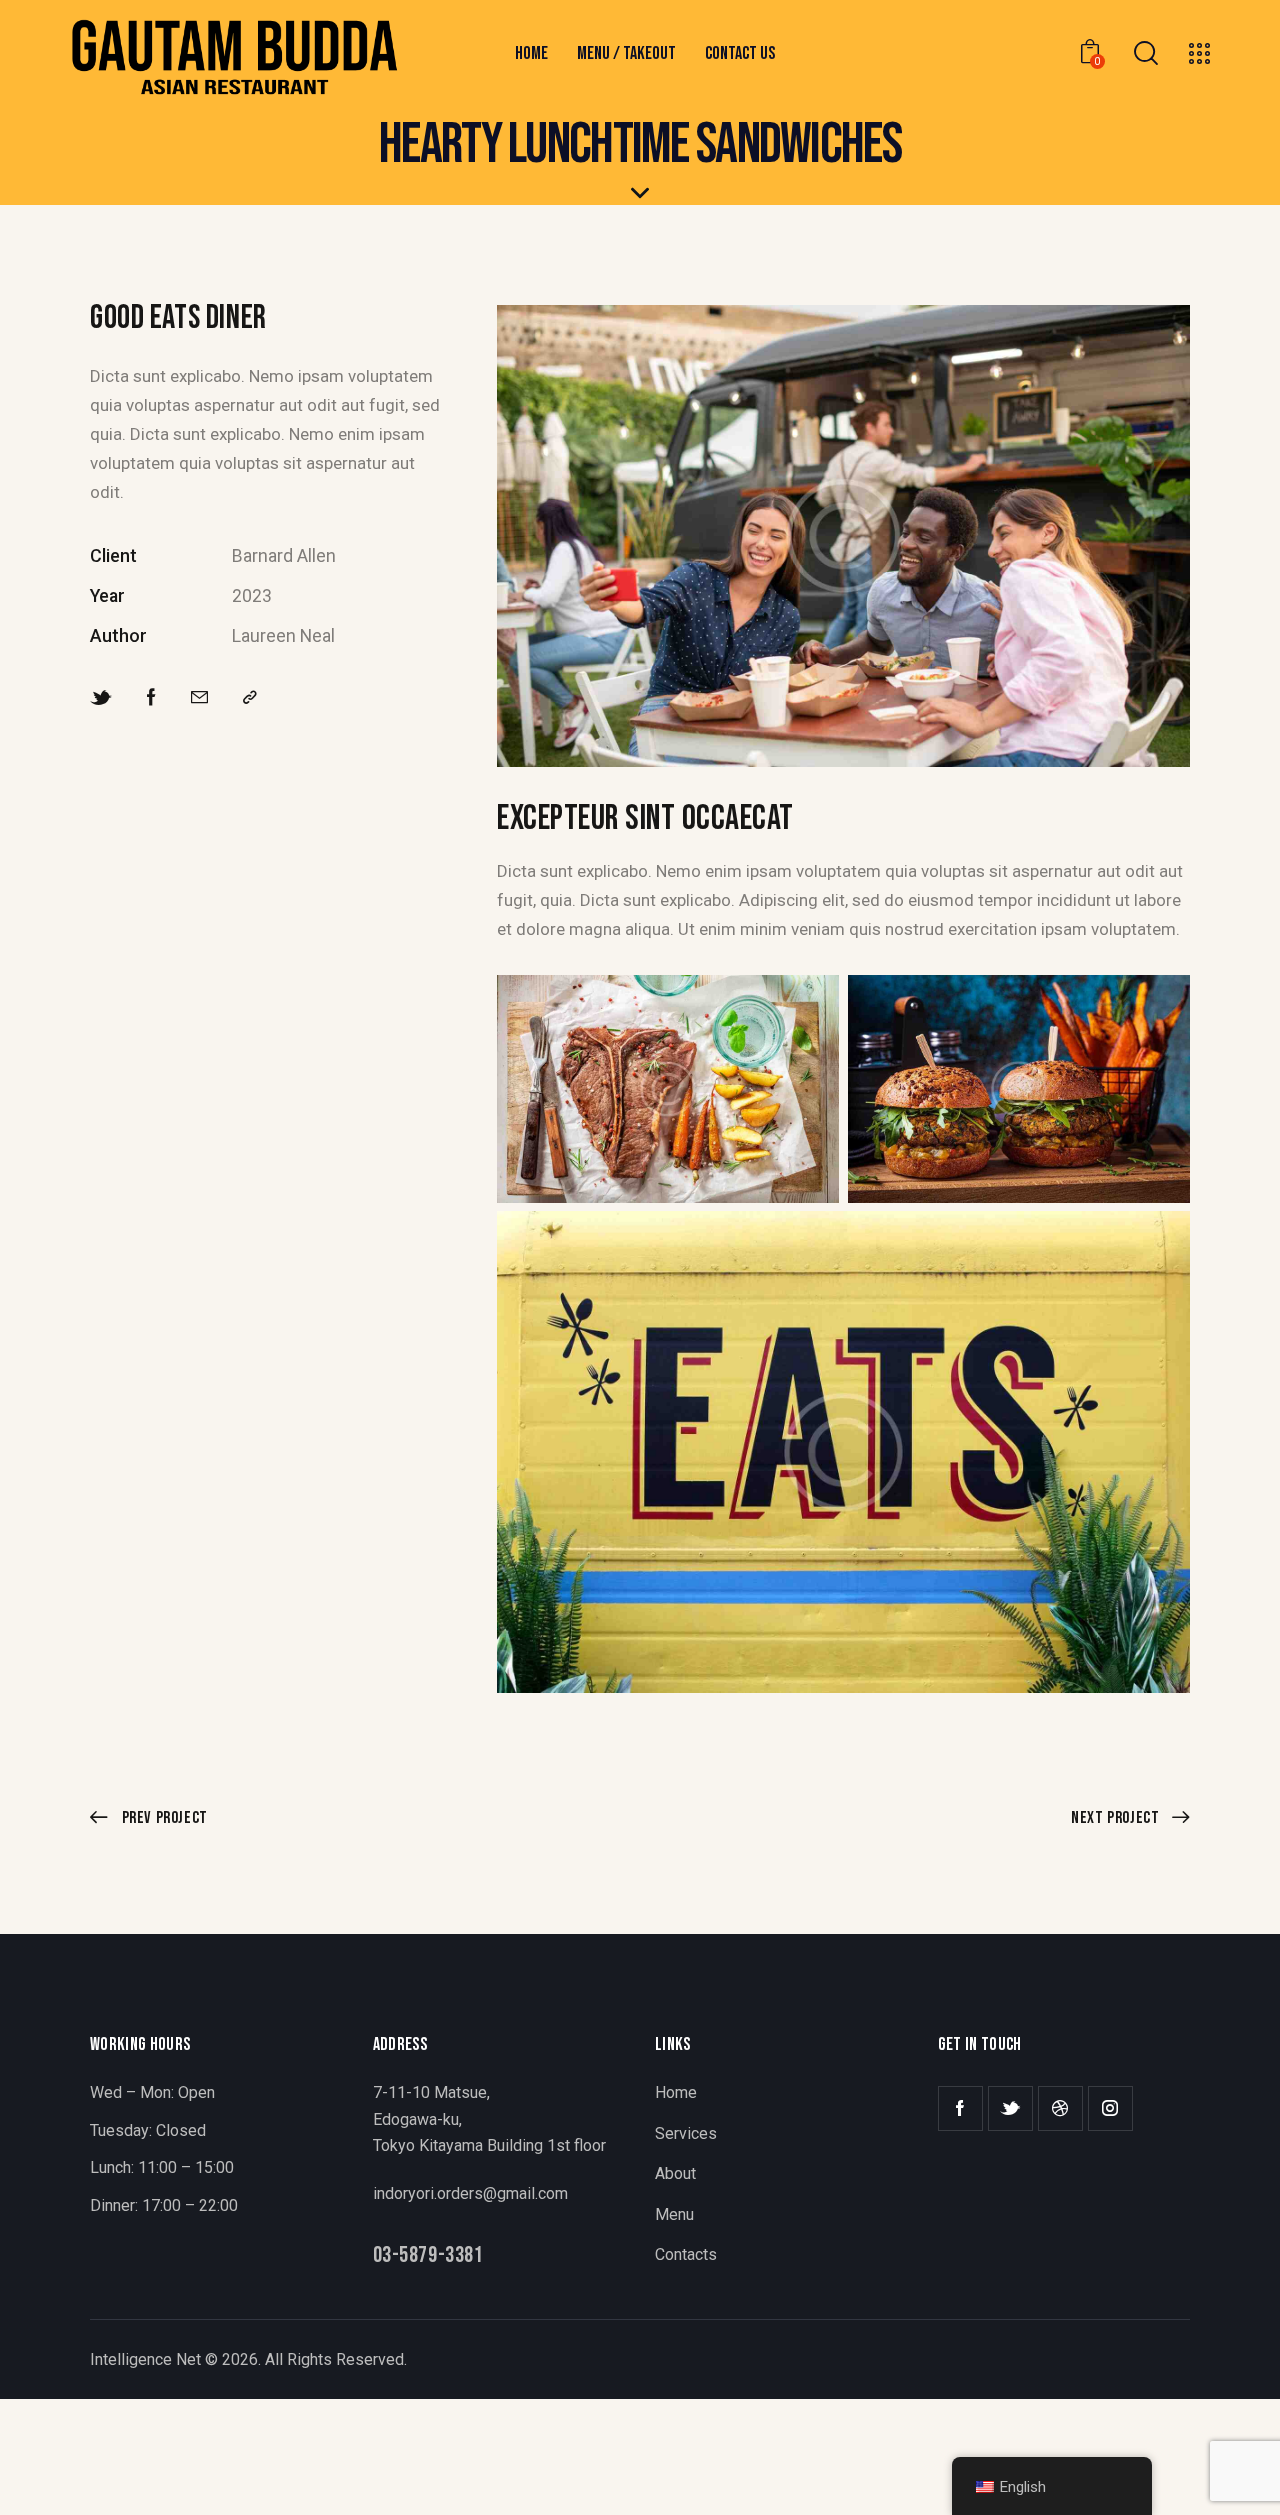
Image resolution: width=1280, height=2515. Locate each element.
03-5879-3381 (428, 2256)
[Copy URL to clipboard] (250, 698)
